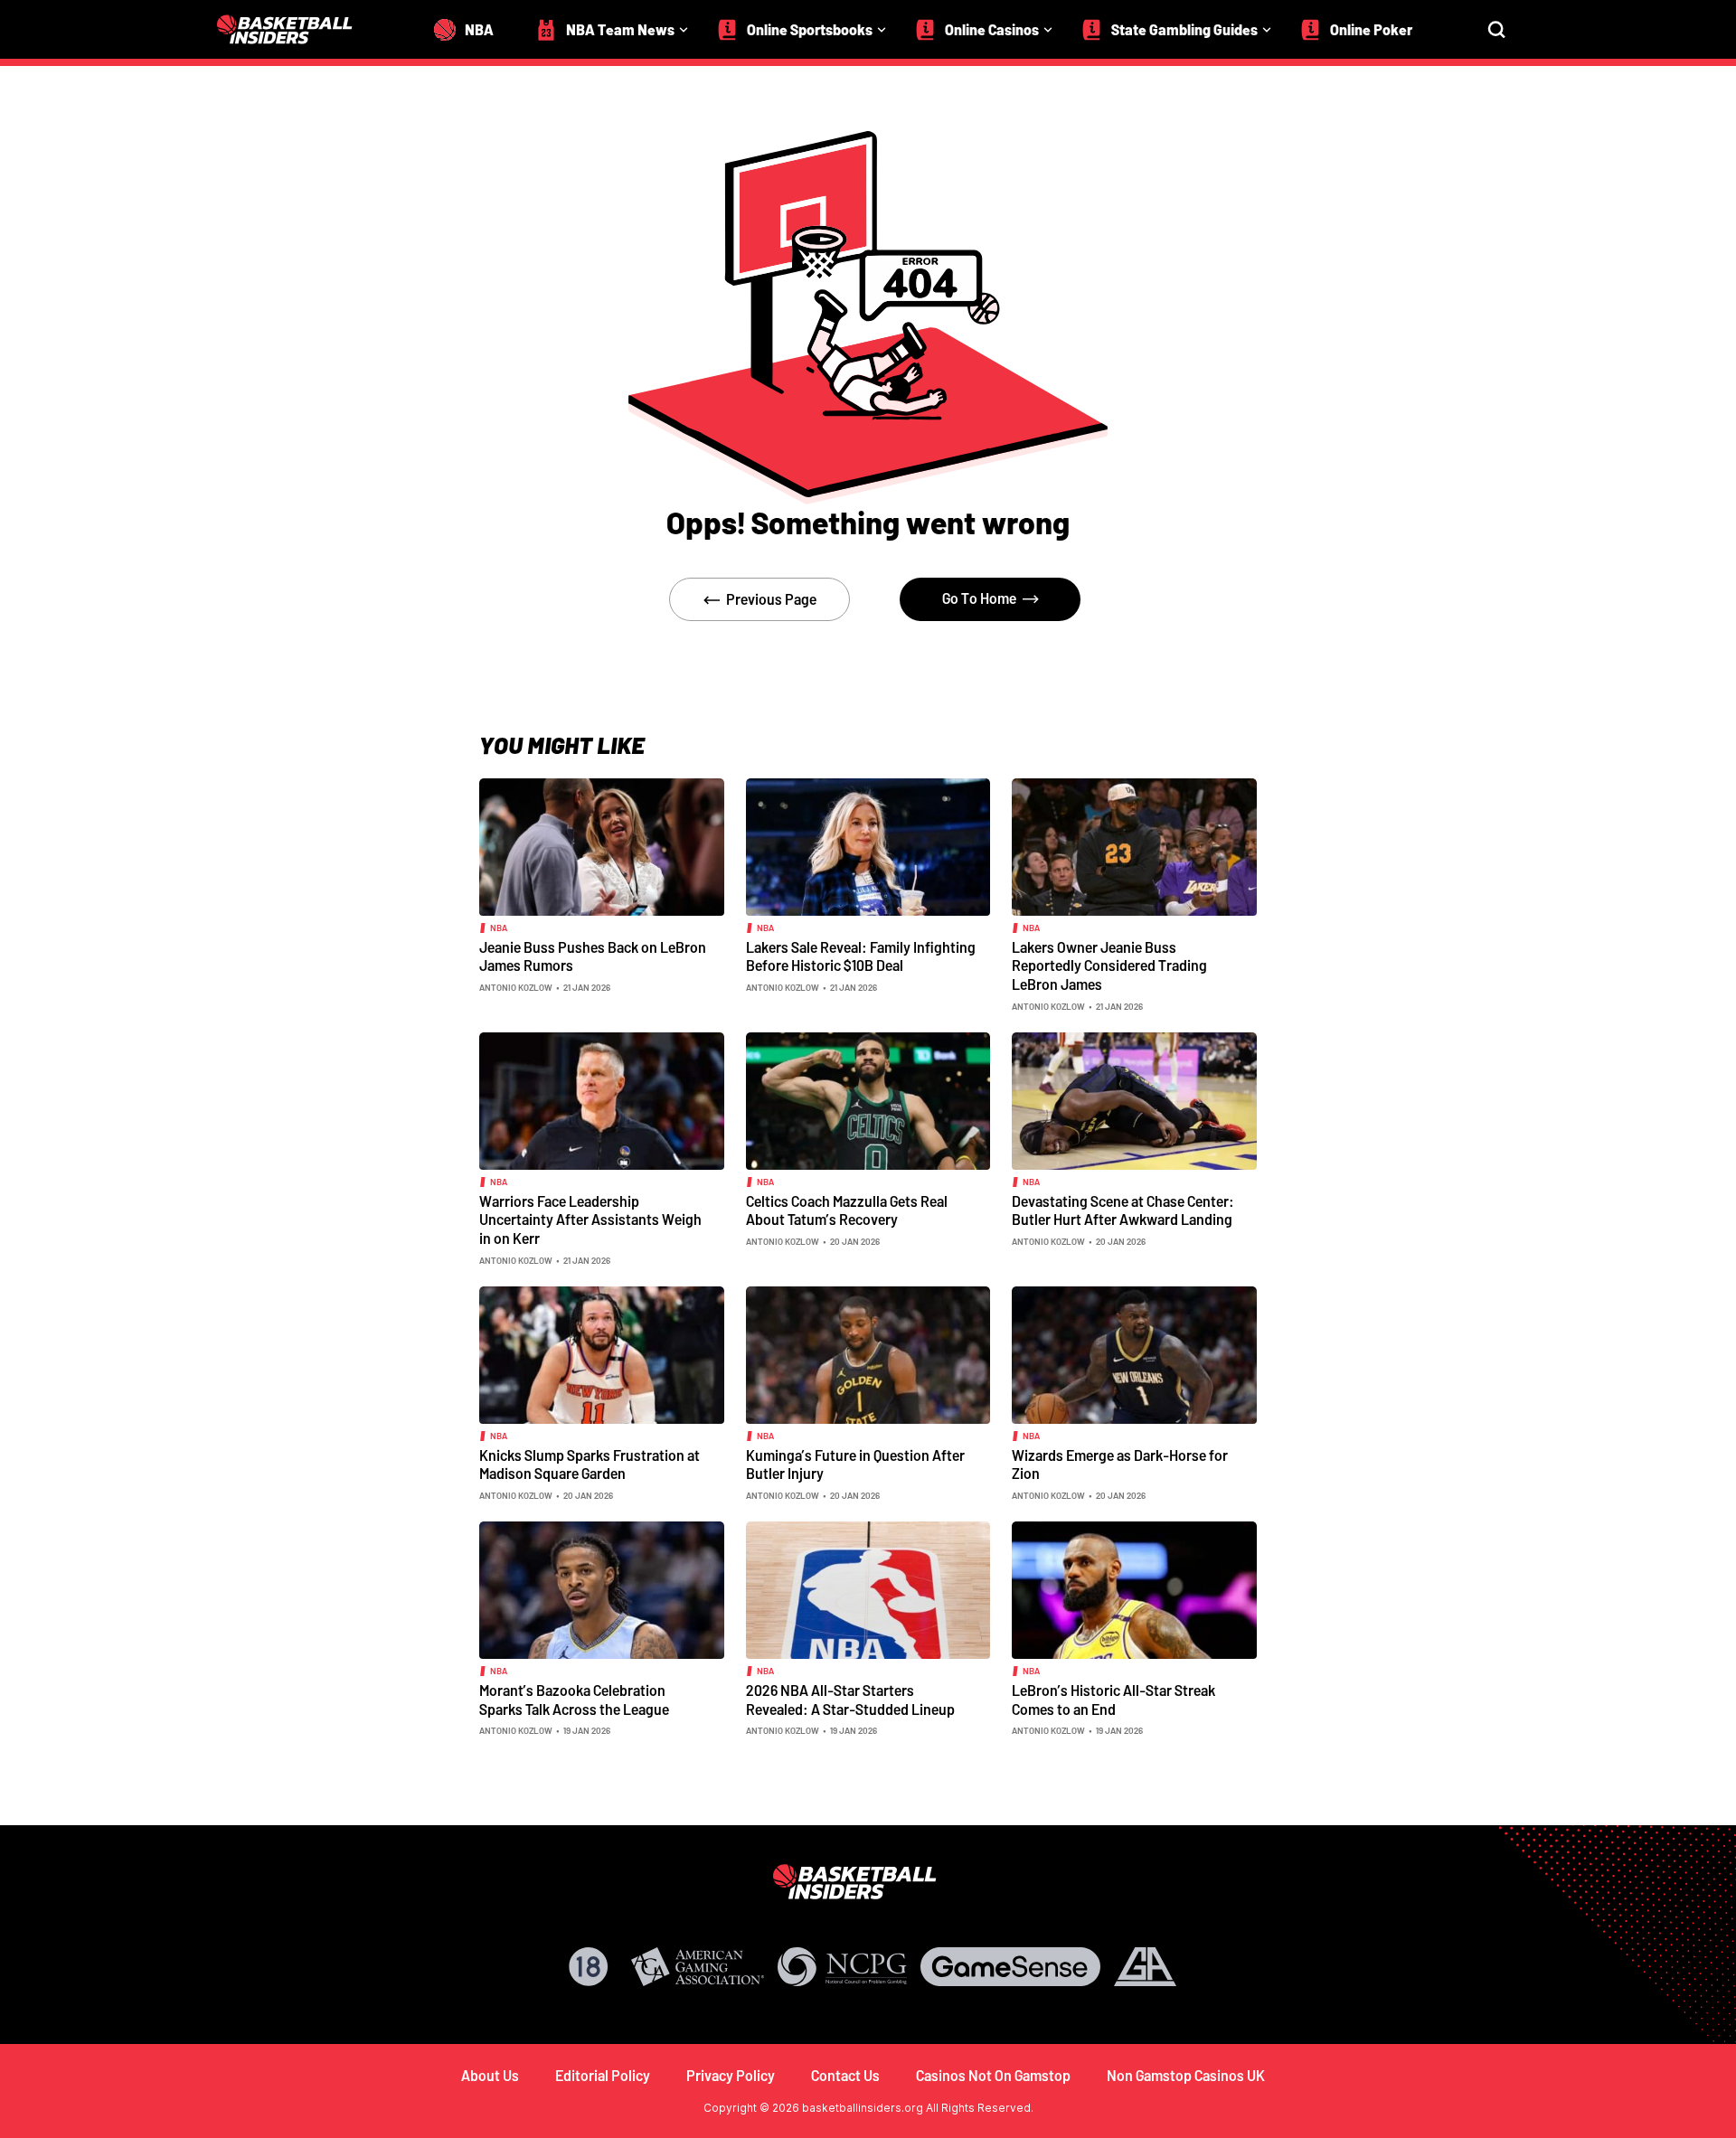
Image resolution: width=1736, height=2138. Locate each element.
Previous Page (771, 599)
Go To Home (979, 598)
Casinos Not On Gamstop (993, 2075)
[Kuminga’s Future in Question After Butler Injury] (868, 1353)
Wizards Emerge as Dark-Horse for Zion (1120, 1465)
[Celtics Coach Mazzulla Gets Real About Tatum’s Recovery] (868, 1099)
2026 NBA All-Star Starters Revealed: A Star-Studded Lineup (850, 1700)
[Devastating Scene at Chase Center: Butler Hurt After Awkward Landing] (1134, 1099)
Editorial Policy (603, 2075)
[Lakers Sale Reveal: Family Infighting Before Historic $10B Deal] (868, 845)
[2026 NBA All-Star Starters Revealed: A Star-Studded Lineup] (868, 1588)
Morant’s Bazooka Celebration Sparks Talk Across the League (574, 1700)
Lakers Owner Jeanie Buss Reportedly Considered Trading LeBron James (1109, 965)
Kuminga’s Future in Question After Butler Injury (855, 1465)
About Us (490, 2075)
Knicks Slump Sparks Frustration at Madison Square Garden (590, 1465)
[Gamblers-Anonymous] (1145, 1967)
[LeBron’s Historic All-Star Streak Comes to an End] (1134, 1588)
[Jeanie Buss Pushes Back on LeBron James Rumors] (602, 845)
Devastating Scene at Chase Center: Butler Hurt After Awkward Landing (1123, 1210)
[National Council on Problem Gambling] (843, 1967)
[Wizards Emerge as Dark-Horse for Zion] (1134, 1353)
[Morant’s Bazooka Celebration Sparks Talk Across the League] (602, 1588)
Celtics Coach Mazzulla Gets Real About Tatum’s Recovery (847, 1210)
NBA (499, 928)
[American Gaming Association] (698, 1967)
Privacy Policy (731, 2075)
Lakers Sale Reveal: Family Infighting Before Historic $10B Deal (861, 956)
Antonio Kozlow (516, 987)
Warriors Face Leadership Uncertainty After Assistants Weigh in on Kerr (590, 1220)
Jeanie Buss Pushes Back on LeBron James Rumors (593, 956)
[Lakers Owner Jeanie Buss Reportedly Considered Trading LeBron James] (1134, 845)
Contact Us (845, 2075)
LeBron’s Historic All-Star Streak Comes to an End (1113, 1700)
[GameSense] (1010, 1967)
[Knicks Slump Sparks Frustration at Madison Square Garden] (602, 1353)
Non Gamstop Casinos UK (1186, 2075)
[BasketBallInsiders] (296, 29)
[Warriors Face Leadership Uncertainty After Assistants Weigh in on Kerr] (602, 1099)
